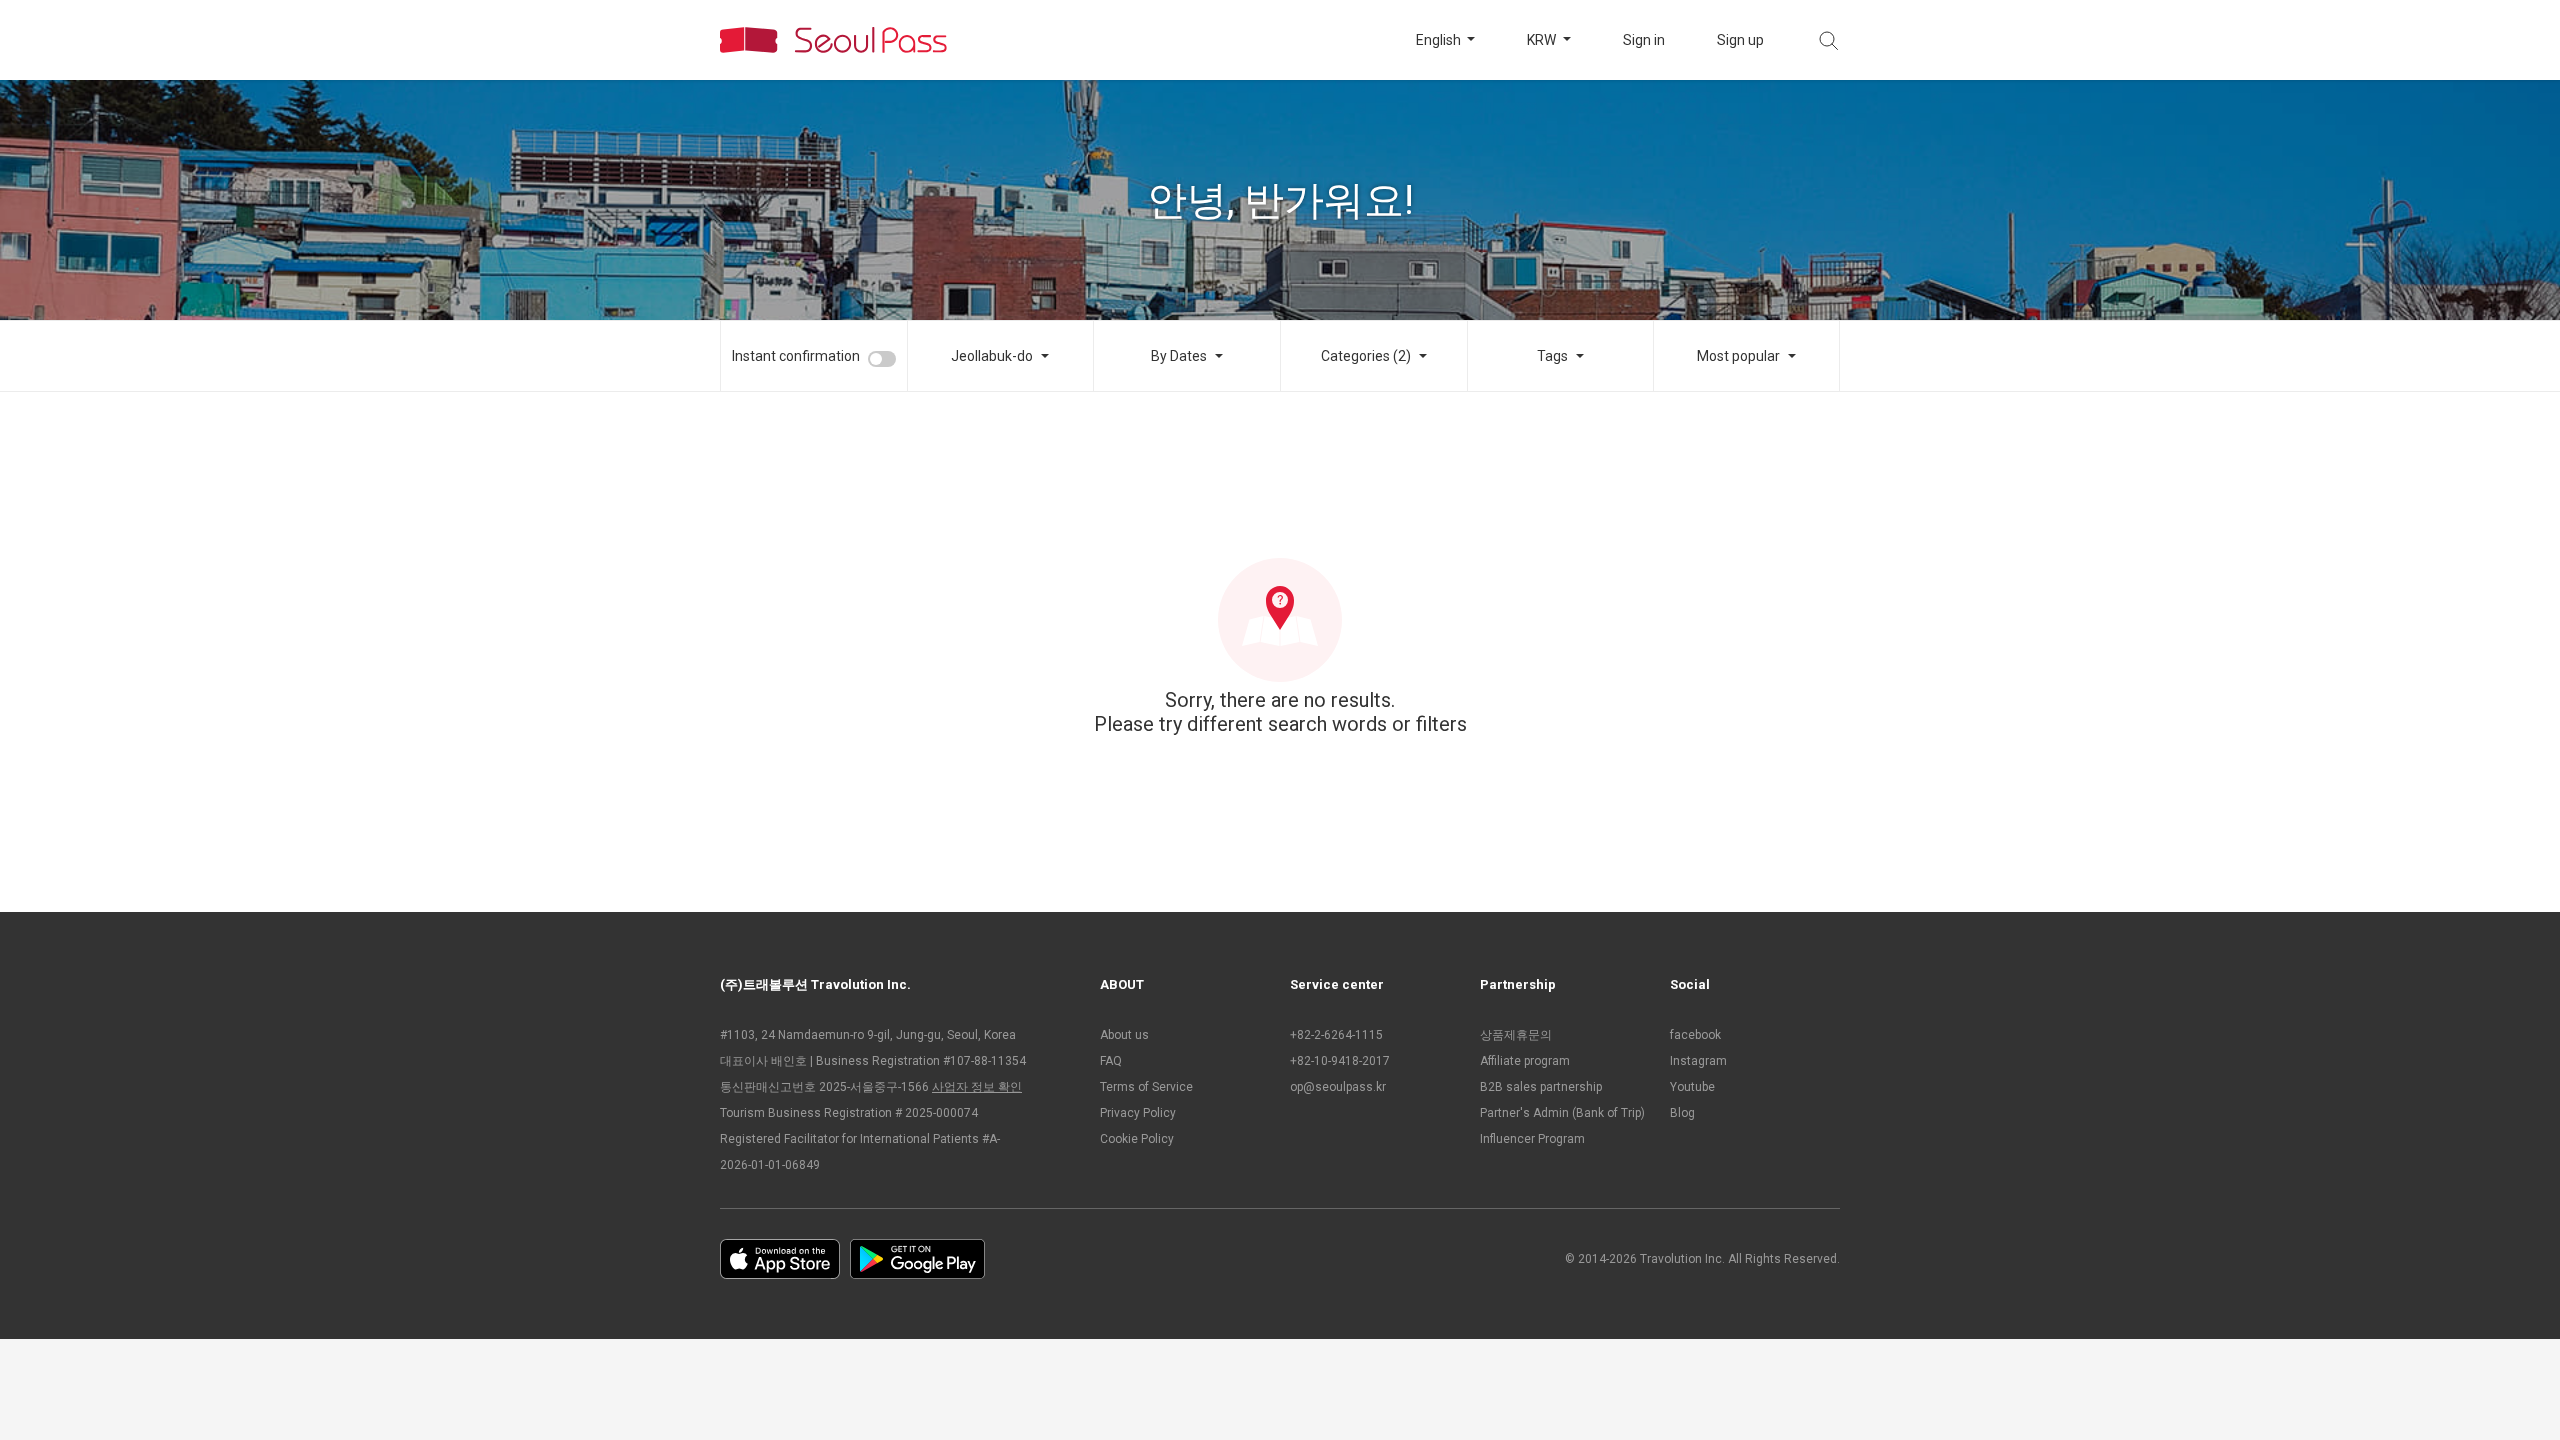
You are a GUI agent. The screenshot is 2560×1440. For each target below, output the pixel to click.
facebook (1695, 1035)
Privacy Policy (1138, 1113)
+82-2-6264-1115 (1336, 1035)
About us (1124, 1035)
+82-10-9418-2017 (1340, 1061)
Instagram (1698, 1061)
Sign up (1740, 40)
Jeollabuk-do (992, 356)
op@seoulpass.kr (1338, 1087)
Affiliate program (1525, 1061)
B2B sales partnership (1541, 1087)
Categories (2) (1366, 356)
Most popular (1738, 356)
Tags (1552, 356)
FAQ (1111, 1061)
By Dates (1179, 356)
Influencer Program (1532, 1139)
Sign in (1644, 40)
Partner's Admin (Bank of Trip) (1562, 1113)
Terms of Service (1146, 1087)
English (1440, 40)
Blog (1682, 1113)
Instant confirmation (796, 356)
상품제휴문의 (1516, 1035)
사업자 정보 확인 (977, 1087)
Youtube (1692, 1087)
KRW (1543, 40)
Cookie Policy (1137, 1139)
